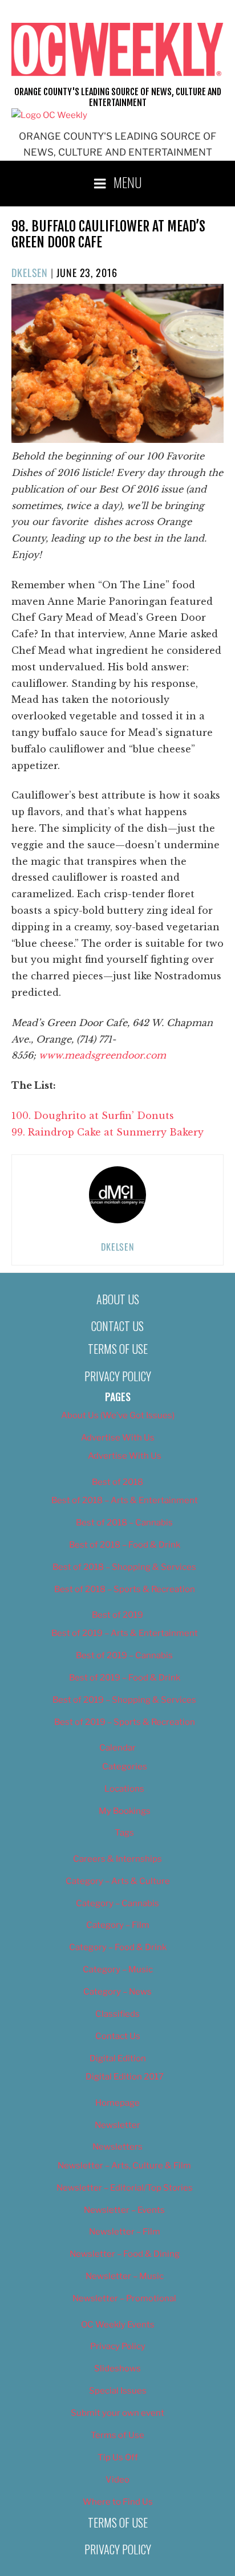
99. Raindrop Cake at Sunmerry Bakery (108, 1132)
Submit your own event (117, 2413)
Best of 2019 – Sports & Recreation (125, 1722)
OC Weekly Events (118, 2325)
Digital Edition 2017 (125, 2077)
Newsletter (117, 2125)
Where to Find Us (118, 2502)
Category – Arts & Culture (118, 1881)
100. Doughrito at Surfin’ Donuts (93, 1116)
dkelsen (30, 272)
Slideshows (117, 2369)
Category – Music (118, 1969)
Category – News (117, 1992)
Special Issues (118, 2391)
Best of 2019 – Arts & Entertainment (125, 1633)
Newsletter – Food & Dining (125, 2254)
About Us (118, 1299)
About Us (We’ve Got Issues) (118, 1415)
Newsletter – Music (125, 2276)
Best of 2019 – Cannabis (124, 1655)
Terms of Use (118, 1349)
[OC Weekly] (49, 115)
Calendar (117, 1748)
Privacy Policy (118, 1376)
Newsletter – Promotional (124, 2298)
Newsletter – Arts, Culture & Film (124, 2166)
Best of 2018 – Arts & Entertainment (125, 1500)
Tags (124, 1833)
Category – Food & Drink (118, 1947)
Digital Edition (118, 2058)
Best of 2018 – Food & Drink (125, 1545)
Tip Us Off (118, 2457)
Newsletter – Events (124, 2210)
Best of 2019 (117, 1615)
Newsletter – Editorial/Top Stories (125, 2188)
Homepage (117, 2103)
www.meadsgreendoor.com (102, 1055)
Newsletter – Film (125, 2232)
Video (117, 2480)
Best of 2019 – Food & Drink (125, 1678)
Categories (125, 1767)
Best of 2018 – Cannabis (124, 1523)
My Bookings (125, 1811)
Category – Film (118, 1925)
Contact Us (117, 1326)
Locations (124, 1789)
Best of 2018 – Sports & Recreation (125, 1589)
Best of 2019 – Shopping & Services (124, 1700)
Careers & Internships (117, 1859)
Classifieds (117, 2014)
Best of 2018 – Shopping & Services (124, 1567)
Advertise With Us (118, 1438)
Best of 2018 (117, 1482)
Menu (128, 182)
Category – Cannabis (117, 1903)
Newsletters (117, 2147)
